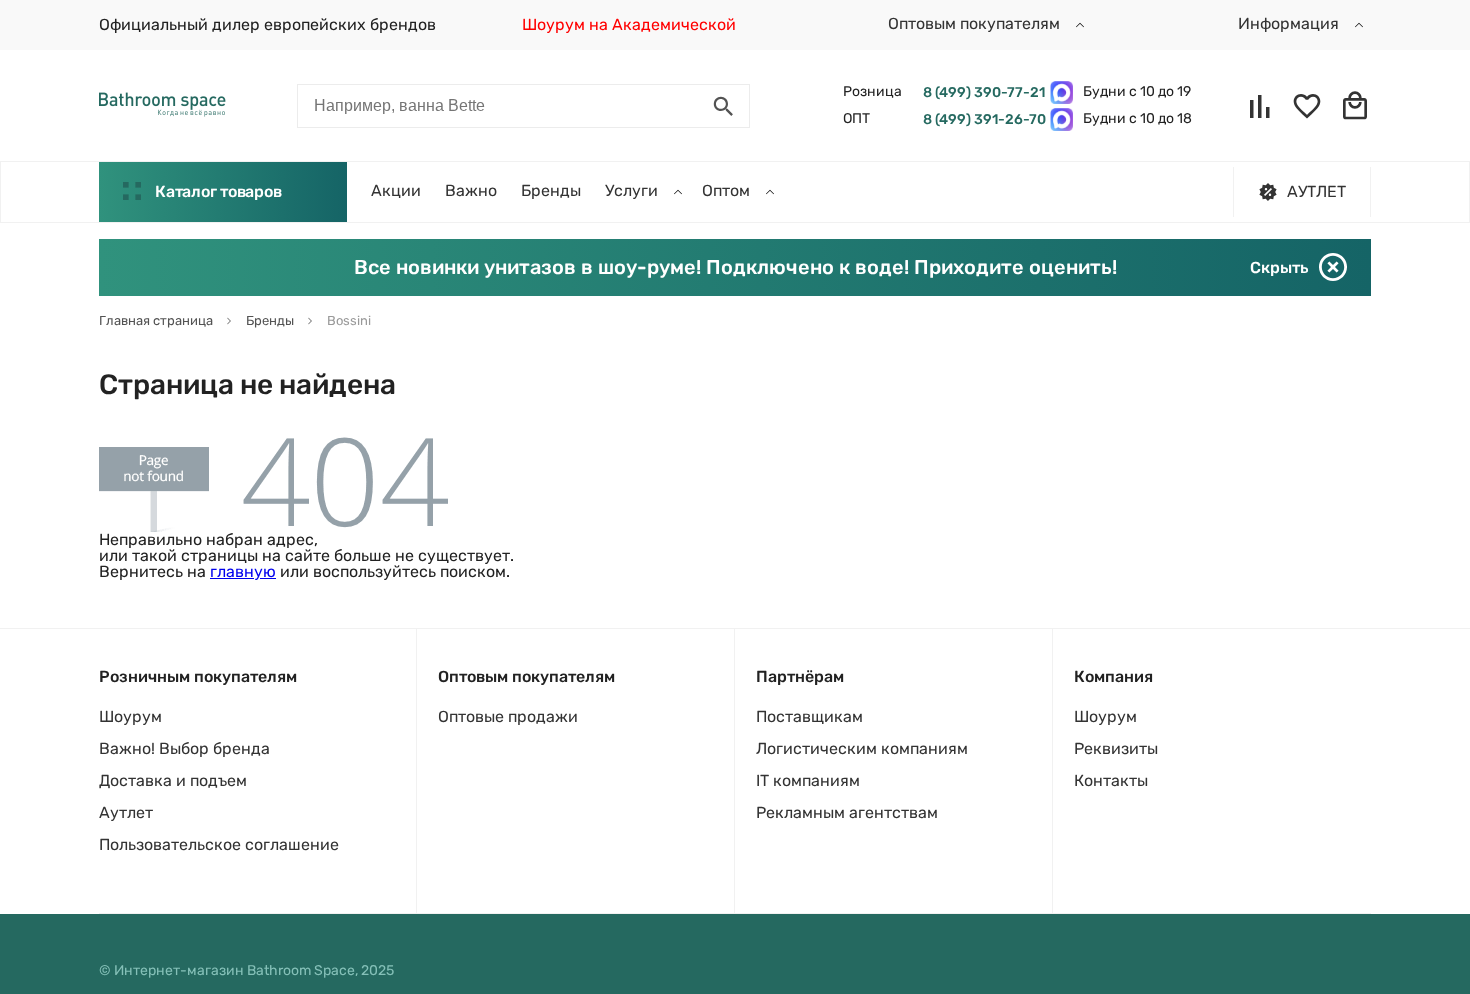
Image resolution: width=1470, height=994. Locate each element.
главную (243, 571)
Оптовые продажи (508, 716)
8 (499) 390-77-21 (981, 92)
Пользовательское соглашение (219, 844)
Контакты (1111, 780)
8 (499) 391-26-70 (981, 119)
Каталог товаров (218, 191)
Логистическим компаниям (862, 748)
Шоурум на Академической (629, 24)
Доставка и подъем (173, 780)
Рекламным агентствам (847, 812)
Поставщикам (809, 716)
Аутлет (126, 812)
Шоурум (130, 716)
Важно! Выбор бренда (184, 748)
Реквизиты (1116, 748)
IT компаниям (808, 780)
